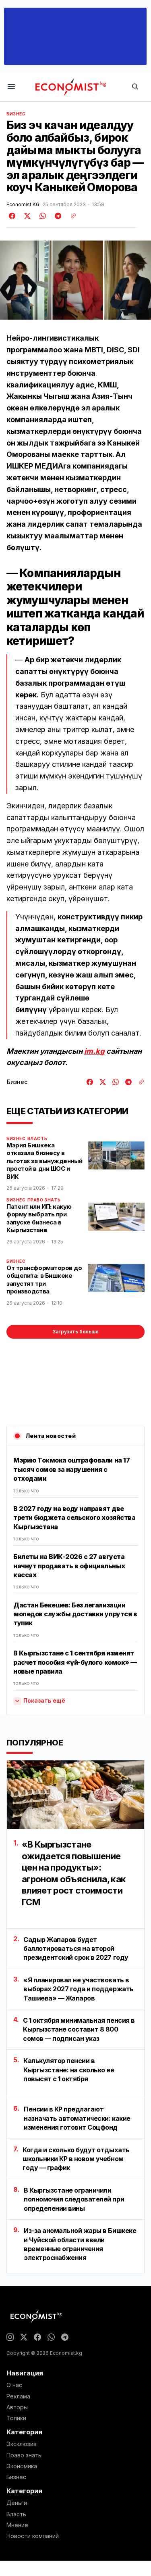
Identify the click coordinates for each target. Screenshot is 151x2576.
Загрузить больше (75, 1332)
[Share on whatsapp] (41, 216)
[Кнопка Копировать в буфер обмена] (70, 216)
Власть (37, 1138)
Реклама (18, 2396)
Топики (16, 2418)
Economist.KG (23, 205)
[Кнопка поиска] (135, 87)
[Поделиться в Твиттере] (26, 216)
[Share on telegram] (57, 216)
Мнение (17, 2525)
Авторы (17, 2407)
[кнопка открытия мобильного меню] (11, 87)
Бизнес (16, 114)
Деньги (17, 2503)
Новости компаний (33, 2536)
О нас (14, 2385)
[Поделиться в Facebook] (12, 216)
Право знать (44, 1200)
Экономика (22, 2466)
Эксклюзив (22, 2444)
